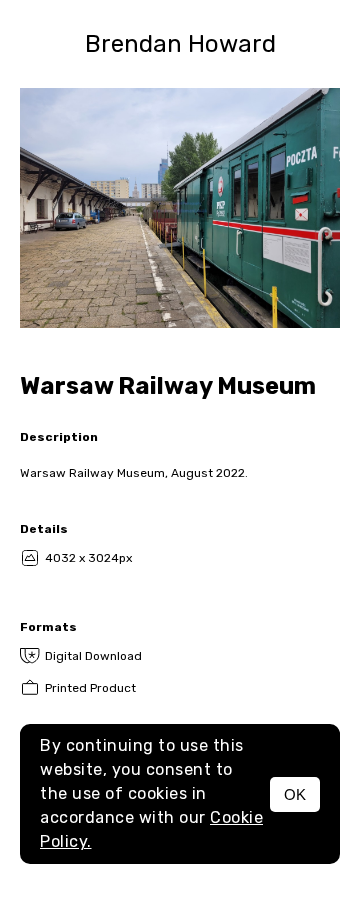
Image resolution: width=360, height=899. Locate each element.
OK (295, 794)
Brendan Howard (180, 44)
